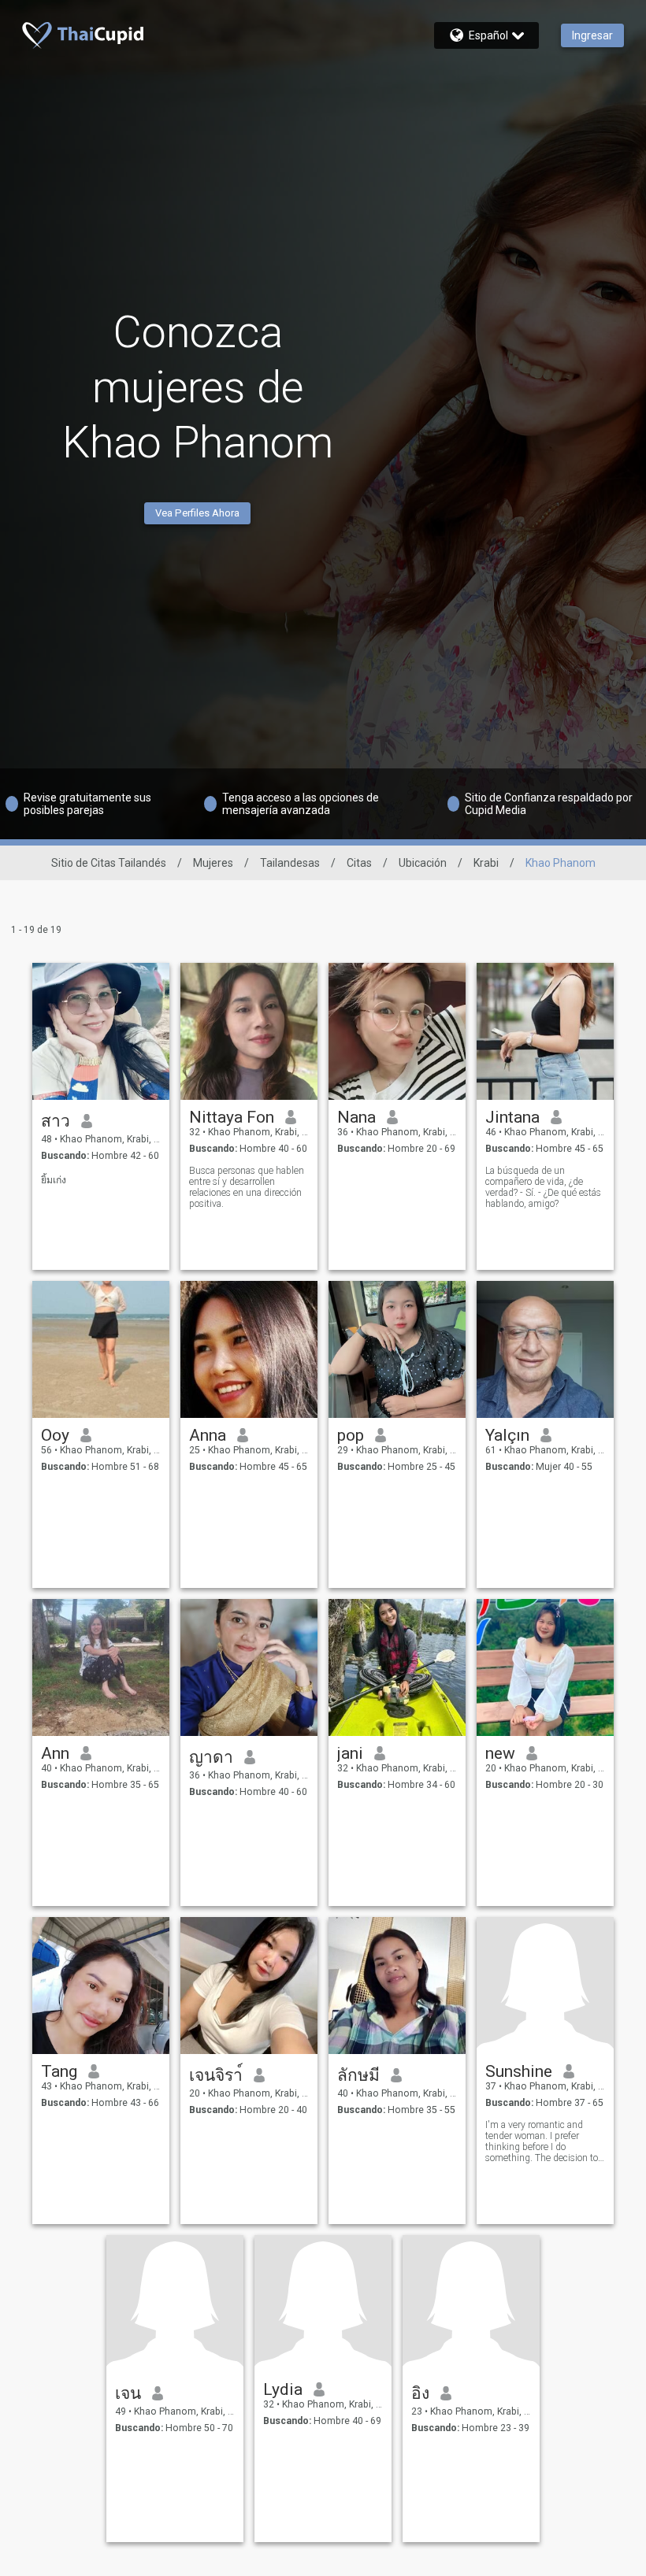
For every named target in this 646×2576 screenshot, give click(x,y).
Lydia (283, 2389)
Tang (59, 2071)
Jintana (512, 1117)
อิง (420, 2393)
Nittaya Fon (232, 1117)
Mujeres (213, 863)
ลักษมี (358, 2075)
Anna (208, 1435)
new (500, 1753)
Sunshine (519, 2071)
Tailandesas (290, 863)
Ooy (55, 1435)
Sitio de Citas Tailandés (109, 863)
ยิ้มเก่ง (54, 1180)
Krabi (486, 863)
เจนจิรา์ (216, 2075)
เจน (128, 2393)
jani (350, 1753)
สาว (56, 1121)
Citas (359, 863)
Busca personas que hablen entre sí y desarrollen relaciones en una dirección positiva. (247, 1187)
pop (351, 1435)
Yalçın (507, 1435)
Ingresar (592, 35)
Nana (356, 1117)
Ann (55, 1753)
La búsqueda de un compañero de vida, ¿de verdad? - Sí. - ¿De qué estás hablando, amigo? (543, 1187)
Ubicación (423, 863)
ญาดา (211, 1757)
